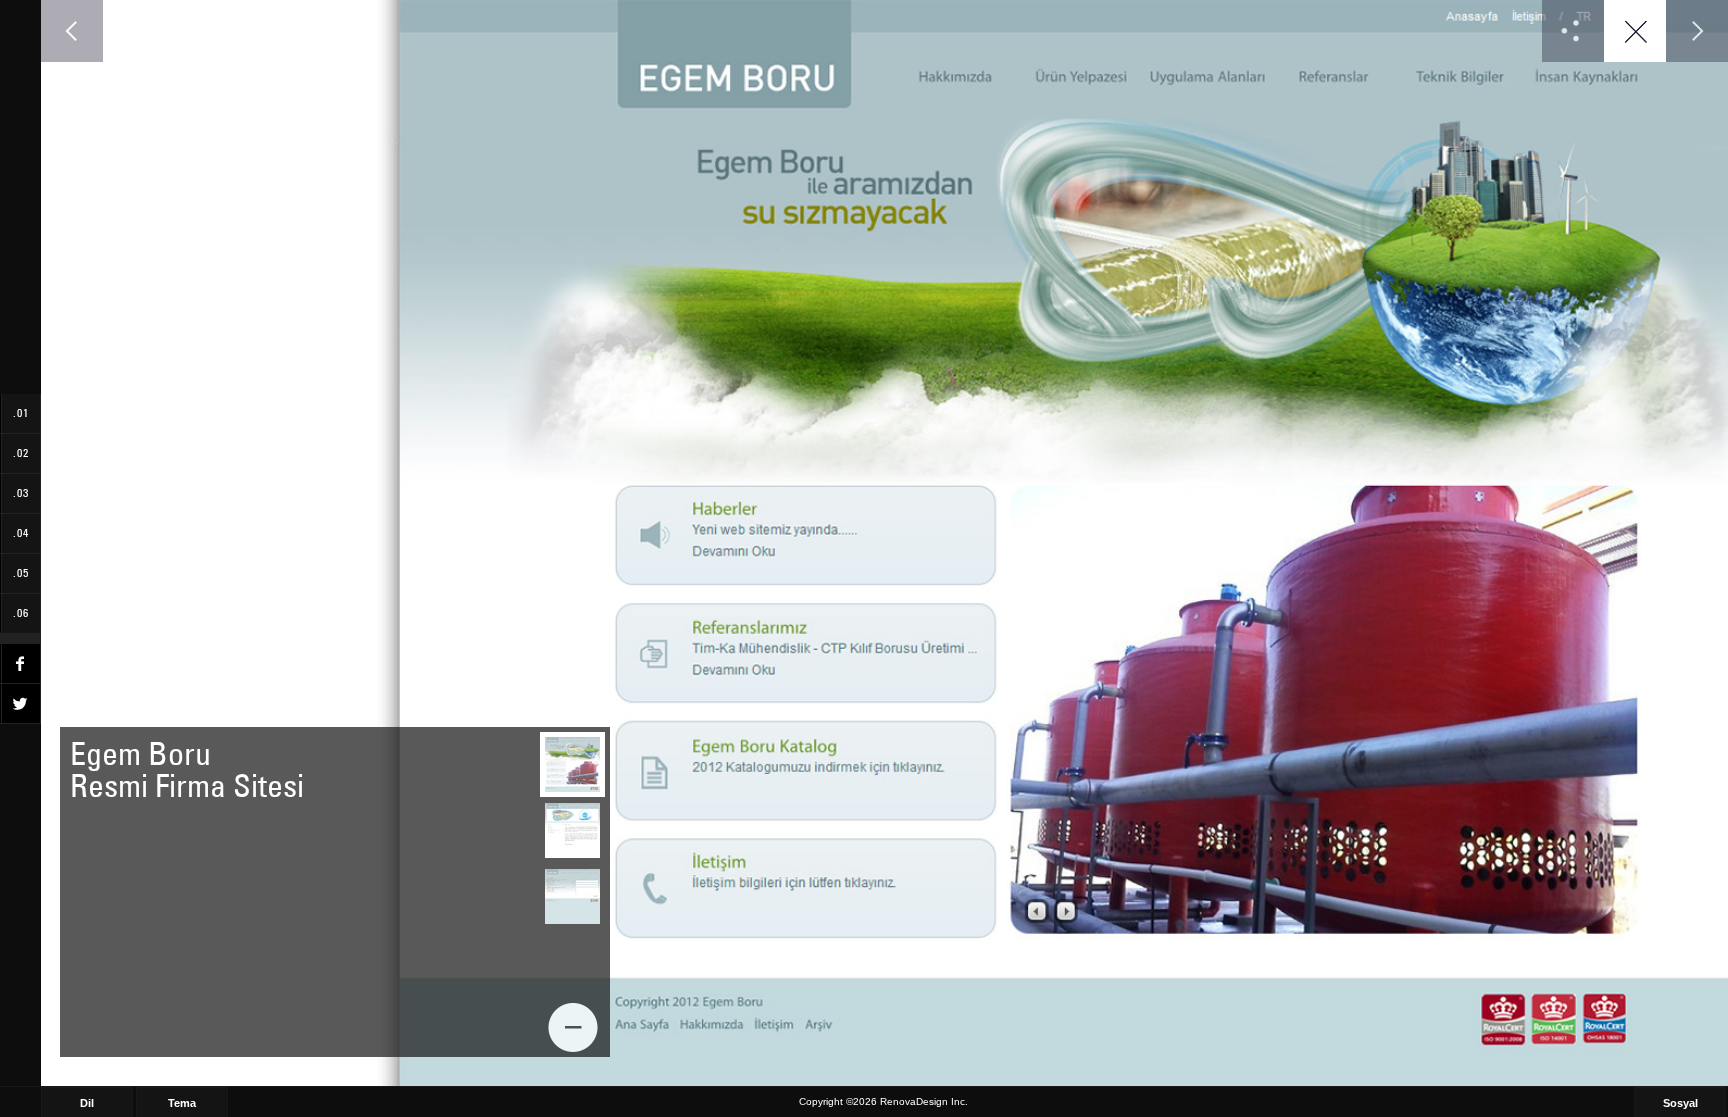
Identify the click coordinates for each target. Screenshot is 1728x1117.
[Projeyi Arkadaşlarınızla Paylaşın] (1573, 31)
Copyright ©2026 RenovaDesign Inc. (883, 1101)
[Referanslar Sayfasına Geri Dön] (1635, 31)
